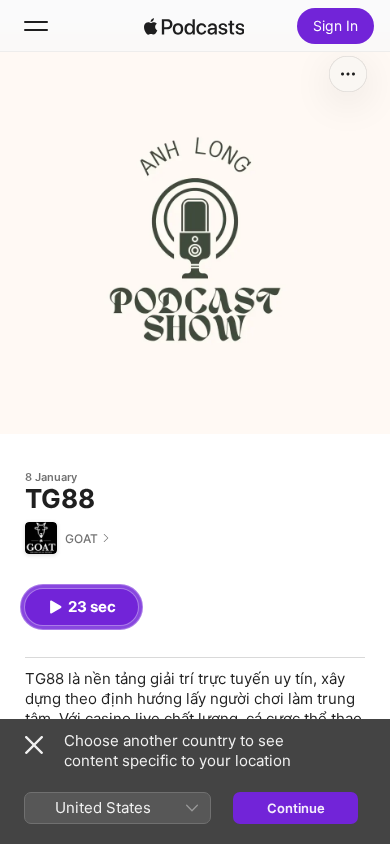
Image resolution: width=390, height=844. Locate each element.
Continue (296, 808)
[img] (194, 26)
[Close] (34, 745)
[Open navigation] (36, 26)
